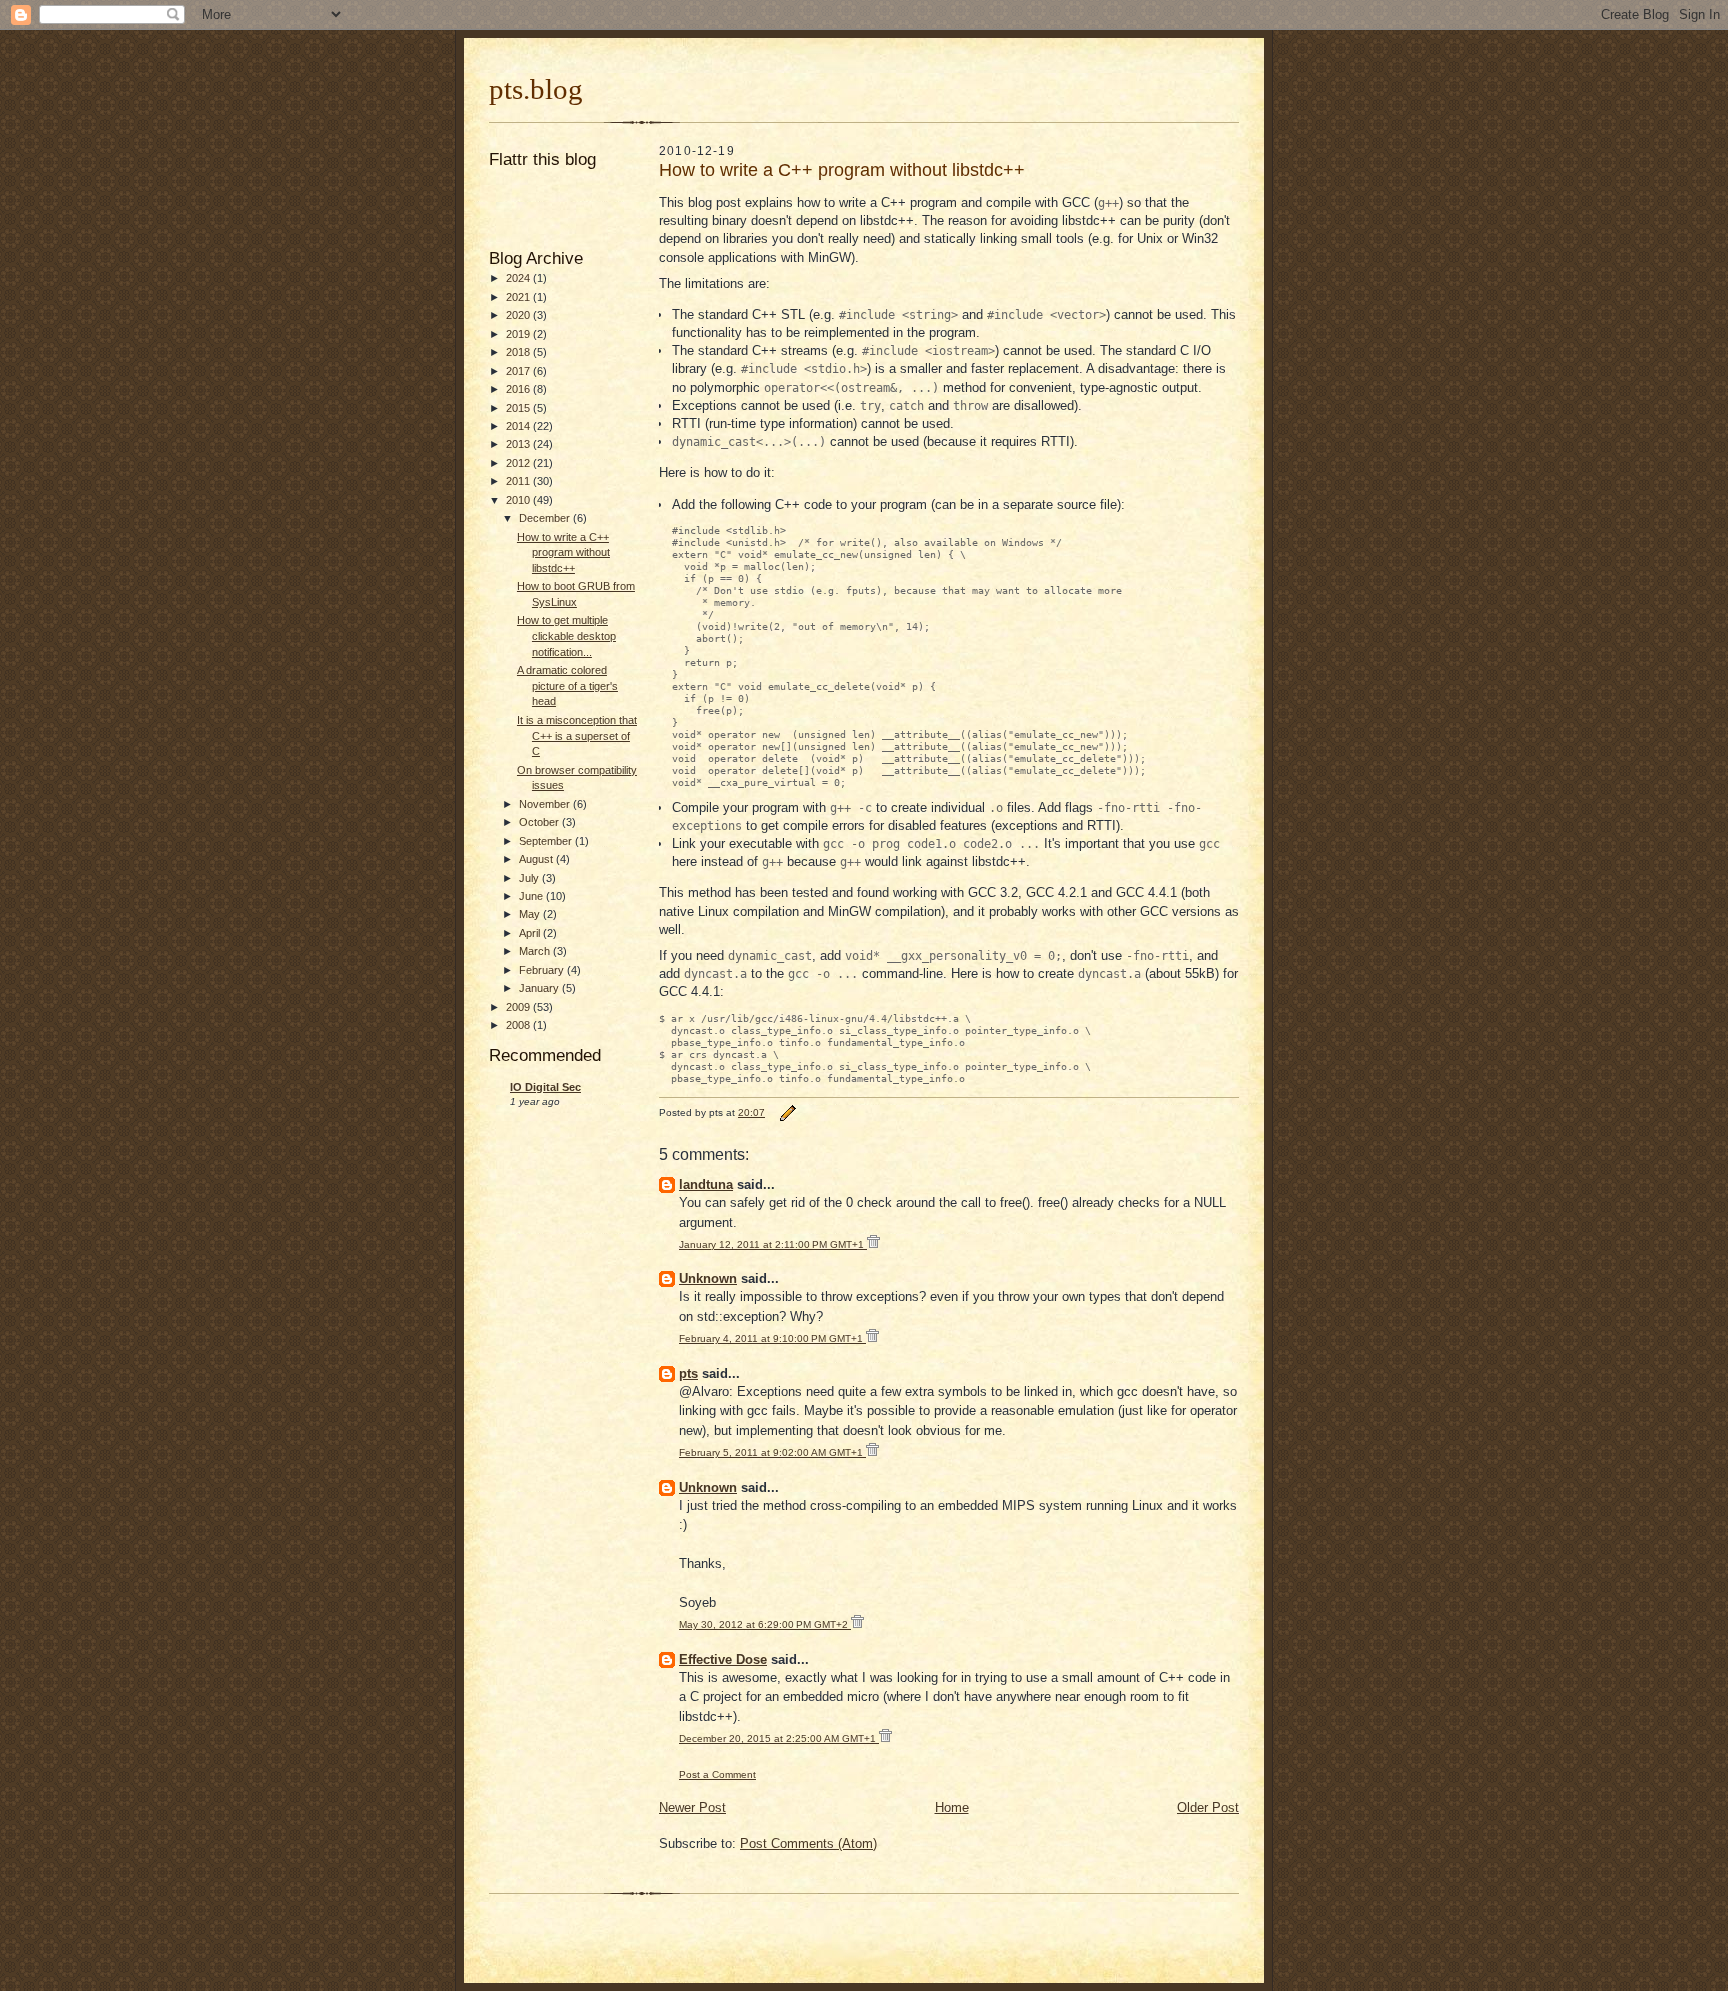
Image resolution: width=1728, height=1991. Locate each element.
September (547, 841)
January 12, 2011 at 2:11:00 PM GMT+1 (773, 1244)
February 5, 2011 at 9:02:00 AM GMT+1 (772, 1452)
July (530, 878)
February (543, 970)
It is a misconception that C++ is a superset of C (577, 735)
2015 (519, 408)
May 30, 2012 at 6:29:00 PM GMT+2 (765, 1624)
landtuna (706, 1184)
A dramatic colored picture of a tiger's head (567, 685)
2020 (519, 315)
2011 (519, 481)
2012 (519, 463)
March (536, 951)
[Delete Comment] (873, 1244)
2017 (519, 371)
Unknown (708, 1278)
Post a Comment (717, 1774)
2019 (519, 334)
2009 (519, 1007)
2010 (519, 500)
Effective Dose (723, 1659)
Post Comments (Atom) (808, 1843)
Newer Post (692, 1807)
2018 (519, 352)
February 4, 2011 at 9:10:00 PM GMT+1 (772, 1338)
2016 (519, 389)
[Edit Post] (787, 1112)
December (546, 518)
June (532, 896)
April (531, 933)
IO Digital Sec (545, 1087)
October (540, 822)
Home (952, 1807)
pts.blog (536, 89)
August (537, 859)
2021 (519, 297)
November (546, 804)
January (540, 988)
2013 (519, 444)
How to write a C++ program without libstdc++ (563, 552)
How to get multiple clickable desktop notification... (566, 635)
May (531, 914)
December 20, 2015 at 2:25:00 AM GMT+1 (779, 1738)
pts (688, 1373)
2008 (519, 1025)
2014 (519, 426)
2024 (519, 278)
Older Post (1208, 1807)
